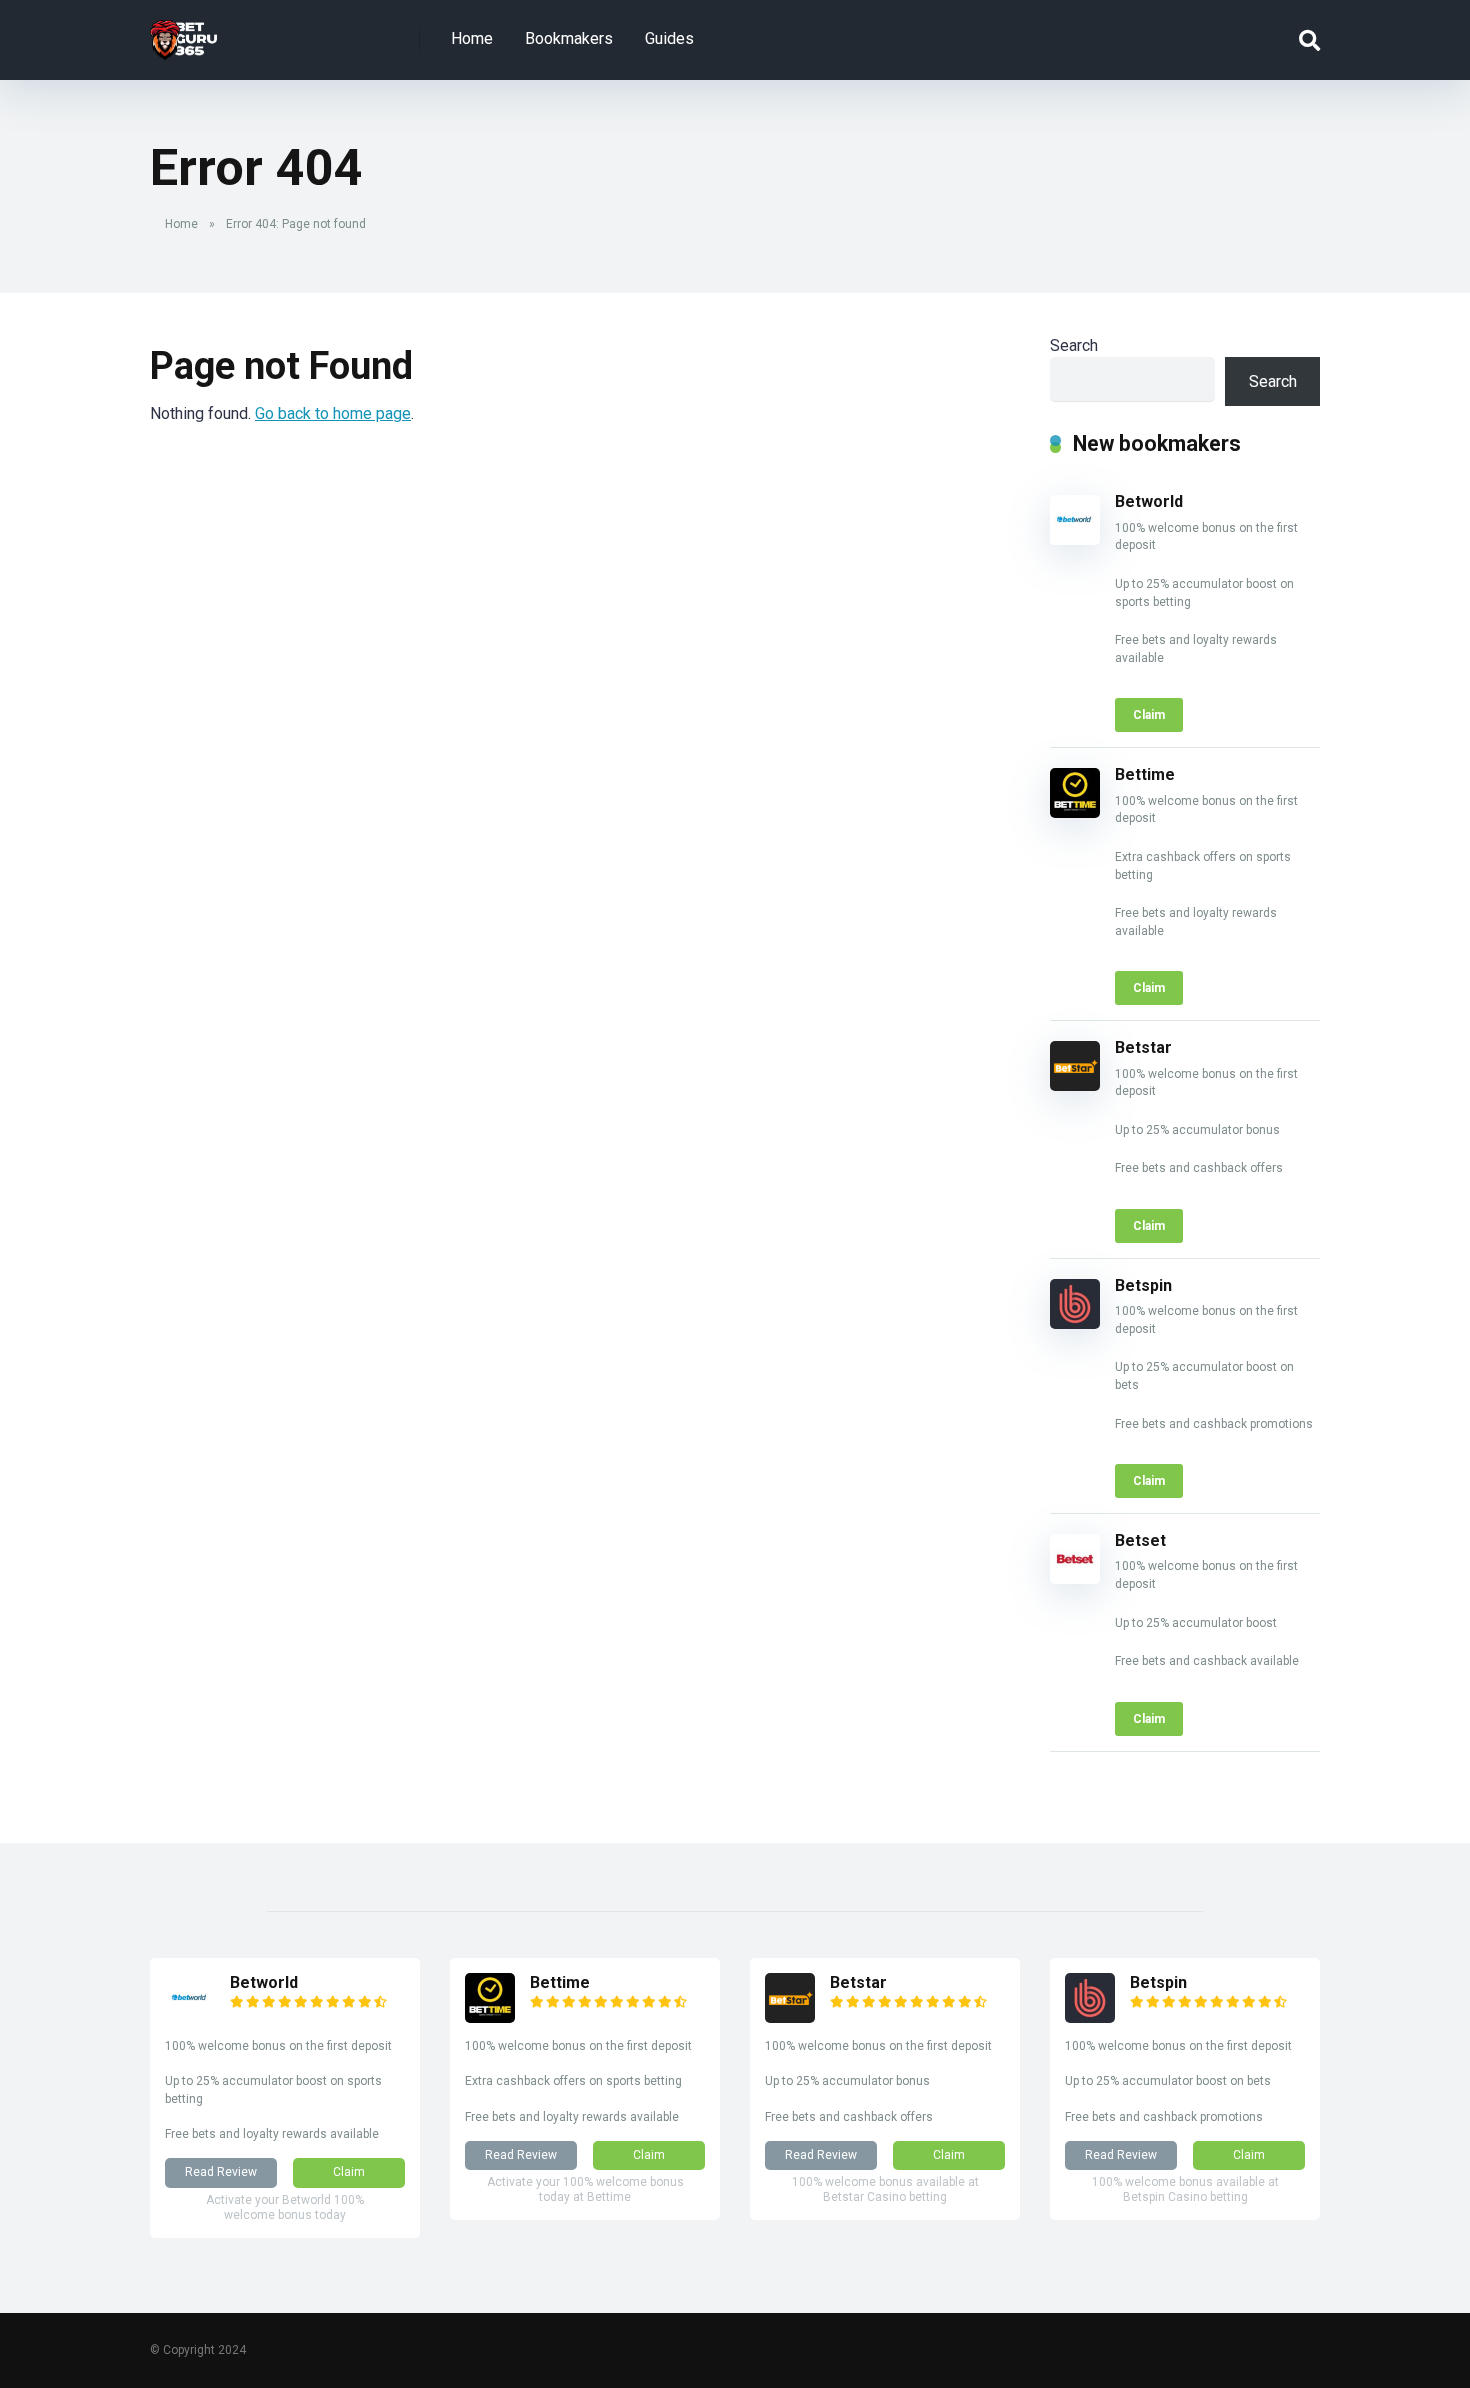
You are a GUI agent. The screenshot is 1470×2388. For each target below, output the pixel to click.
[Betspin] (1075, 1323)
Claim (1149, 715)
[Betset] (1075, 1578)
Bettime (1145, 774)
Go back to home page (333, 413)
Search (1074, 345)
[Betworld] (1075, 539)
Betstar (1143, 1047)
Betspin (1143, 1285)
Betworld (1149, 501)
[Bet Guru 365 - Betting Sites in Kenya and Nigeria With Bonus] (183, 32)
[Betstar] (1075, 1085)
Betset (1140, 1540)
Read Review (221, 2172)
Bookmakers (569, 38)
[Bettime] (1075, 812)
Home (472, 38)
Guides (669, 38)
